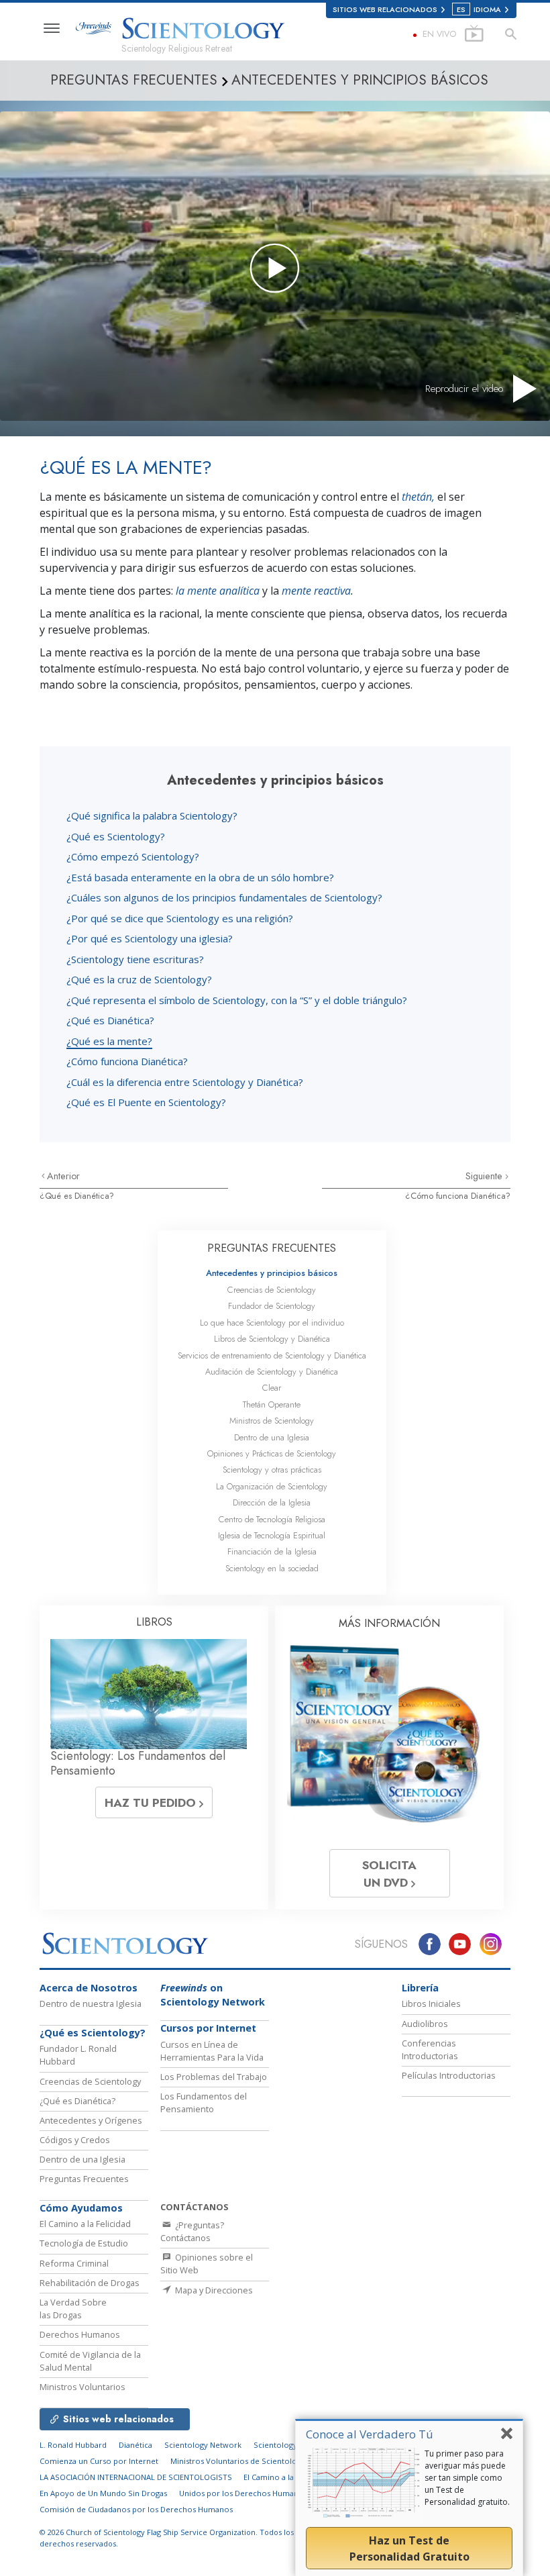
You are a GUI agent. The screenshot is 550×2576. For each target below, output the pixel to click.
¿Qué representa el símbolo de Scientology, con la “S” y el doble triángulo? (237, 1000)
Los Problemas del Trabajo (214, 2077)
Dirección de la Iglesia (272, 1502)
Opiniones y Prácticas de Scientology (272, 1453)
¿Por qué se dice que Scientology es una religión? (180, 918)
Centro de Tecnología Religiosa (272, 1519)
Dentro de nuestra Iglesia (91, 2003)
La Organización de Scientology (272, 1486)
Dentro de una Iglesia (272, 1437)
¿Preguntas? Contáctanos (192, 2231)
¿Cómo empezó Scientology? (133, 856)
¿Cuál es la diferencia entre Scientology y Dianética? (185, 1082)
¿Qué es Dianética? (110, 1020)
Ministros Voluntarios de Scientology (238, 2461)
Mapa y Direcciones (213, 2290)
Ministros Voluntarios (82, 2387)
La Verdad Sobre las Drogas (73, 2309)
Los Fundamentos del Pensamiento (204, 2102)
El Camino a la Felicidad (85, 2224)
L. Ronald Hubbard (73, 2445)
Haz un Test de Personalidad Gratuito (409, 2548)
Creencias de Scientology (272, 1290)
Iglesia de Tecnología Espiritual (272, 1535)
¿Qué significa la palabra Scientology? (152, 815)
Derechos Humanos (80, 2334)
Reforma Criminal (74, 2263)
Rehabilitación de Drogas (90, 2283)
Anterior (63, 1176)
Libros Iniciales (431, 2003)
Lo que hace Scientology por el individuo (272, 1323)
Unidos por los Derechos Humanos (243, 2493)
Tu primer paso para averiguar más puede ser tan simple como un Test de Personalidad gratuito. (467, 2478)
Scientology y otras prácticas (272, 1470)
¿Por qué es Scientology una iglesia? (150, 938)
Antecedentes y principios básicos (272, 1273)
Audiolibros (425, 2024)
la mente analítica (218, 591)
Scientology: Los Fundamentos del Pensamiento (138, 1763)
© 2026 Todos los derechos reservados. (167, 2538)
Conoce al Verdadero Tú (370, 2434)
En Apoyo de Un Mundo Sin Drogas (103, 2493)
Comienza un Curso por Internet (99, 2461)
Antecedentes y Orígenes (91, 2120)
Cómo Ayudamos (81, 2208)
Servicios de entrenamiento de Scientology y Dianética (272, 1355)
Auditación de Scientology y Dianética (272, 1372)
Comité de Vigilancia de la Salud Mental (90, 2361)
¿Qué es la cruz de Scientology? (139, 979)
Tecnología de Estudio (84, 2243)
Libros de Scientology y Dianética (272, 1339)
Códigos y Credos (75, 2140)
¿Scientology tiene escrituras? (135, 959)
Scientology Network (203, 2445)
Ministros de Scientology (272, 1421)
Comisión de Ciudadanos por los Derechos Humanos (136, 2509)
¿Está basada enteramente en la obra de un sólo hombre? (200, 877)
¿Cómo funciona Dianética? (127, 1061)
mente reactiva (316, 591)
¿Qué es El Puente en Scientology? (146, 1102)
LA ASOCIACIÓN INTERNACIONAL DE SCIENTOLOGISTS (137, 2477)
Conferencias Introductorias (430, 2049)
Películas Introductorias (449, 2075)
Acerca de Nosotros (89, 1988)
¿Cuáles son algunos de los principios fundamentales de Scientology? (224, 897)
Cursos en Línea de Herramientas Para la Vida (212, 2051)
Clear (272, 1388)
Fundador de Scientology (272, 1306)
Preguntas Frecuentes (84, 2179)
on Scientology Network (213, 1995)
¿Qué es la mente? (109, 1041)
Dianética (135, 2445)
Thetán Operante (272, 1404)
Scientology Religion (291, 2445)
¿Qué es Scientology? (116, 836)
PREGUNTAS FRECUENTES (272, 1248)
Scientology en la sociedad (272, 1568)
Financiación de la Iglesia (272, 1551)
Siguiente (485, 1176)
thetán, (418, 497)
